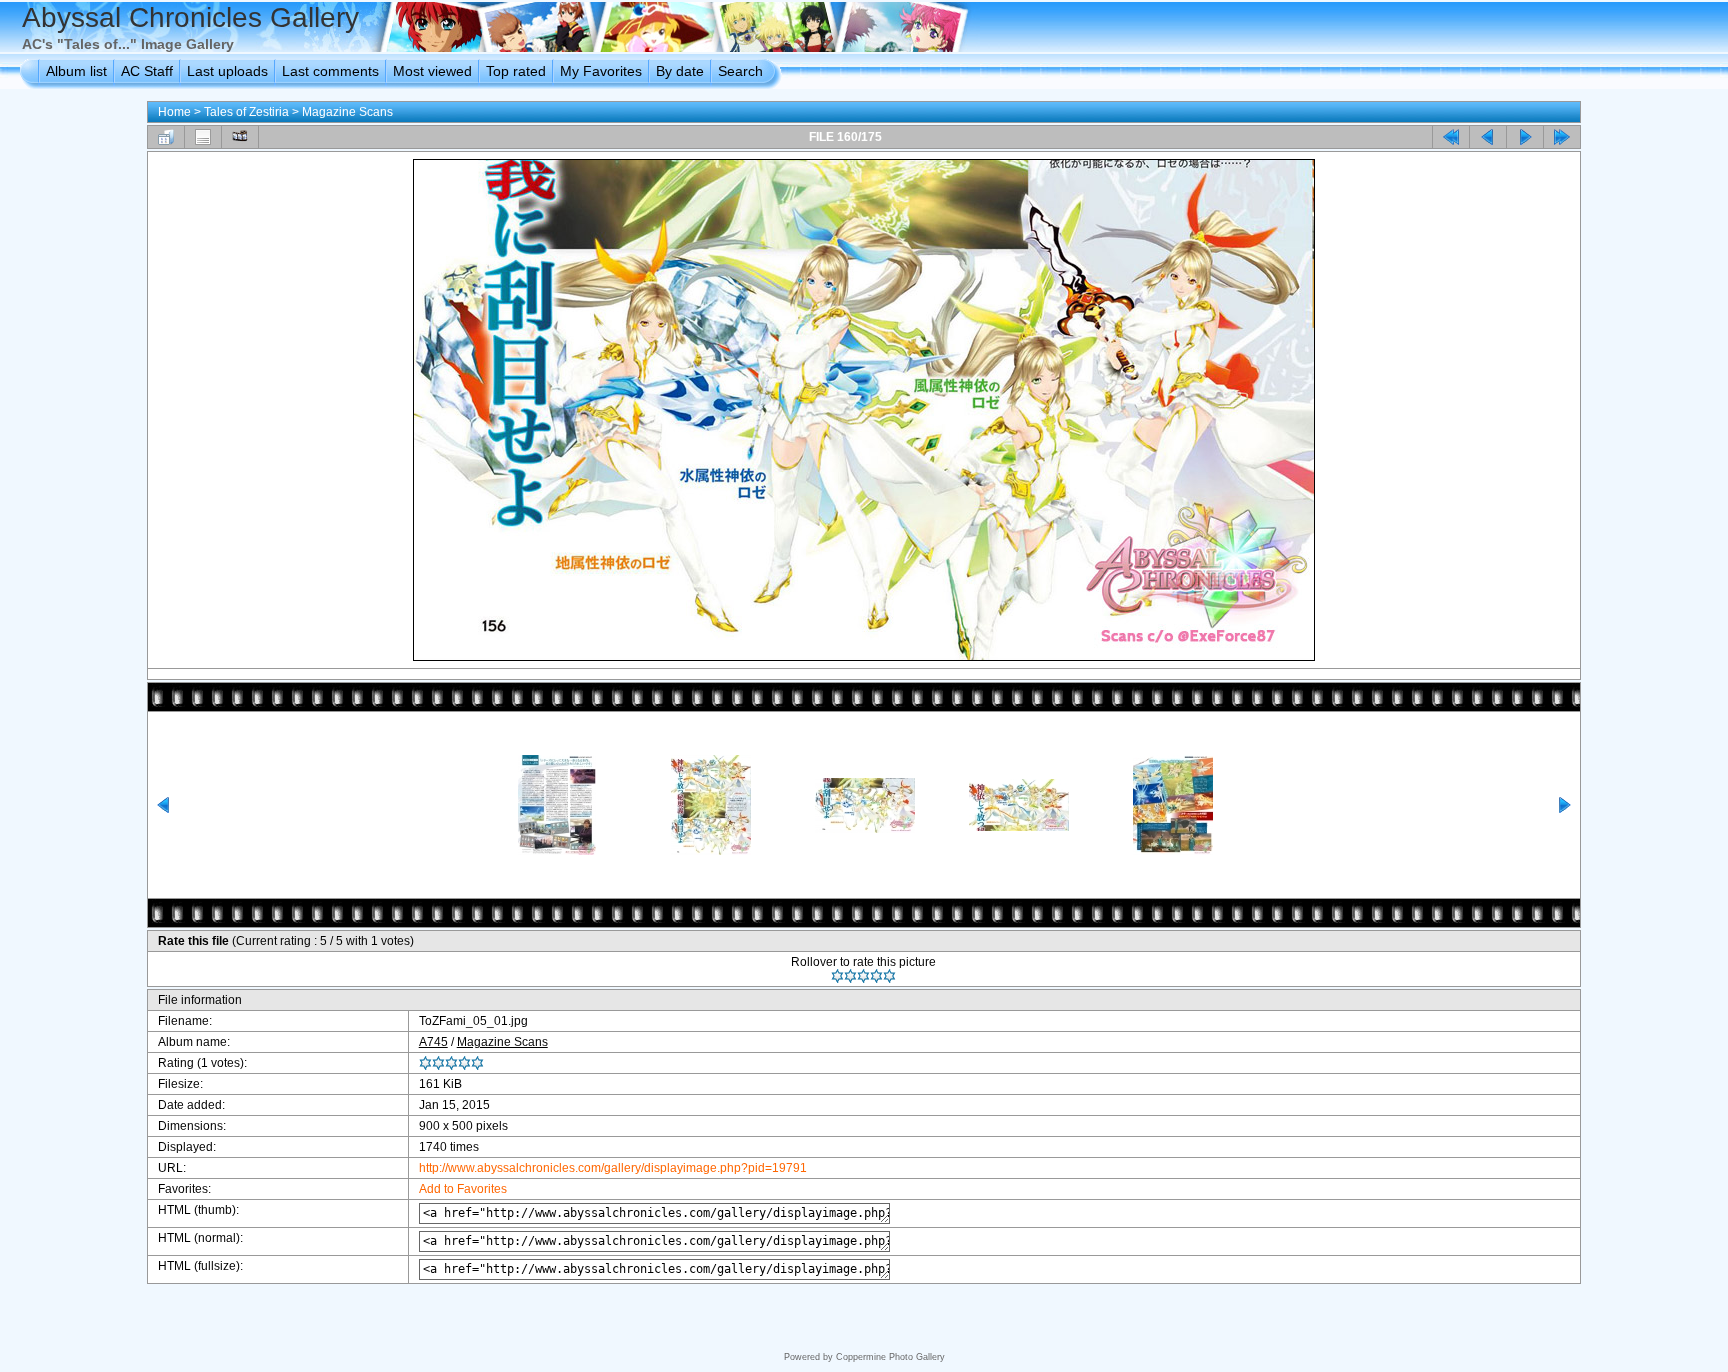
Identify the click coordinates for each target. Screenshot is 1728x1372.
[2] (850, 976)
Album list (76, 71)
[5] (889, 976)
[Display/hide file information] (203, 137)
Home (174, 112)
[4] (876, 976)
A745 (433, 1042)
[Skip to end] (1562, 137)
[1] (837, 976)
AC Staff (147, 71)
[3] (863, 976)
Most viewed (432, 71)
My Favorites (601, 71)
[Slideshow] (240, 137)
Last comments (330, 71)
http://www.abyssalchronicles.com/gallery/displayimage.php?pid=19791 (613, 1168)
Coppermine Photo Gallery (890, 1357)
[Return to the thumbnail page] (166, 137)
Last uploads (227, 71)
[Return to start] (1451, 137)
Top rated (516, 71)
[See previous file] (1488, 137)
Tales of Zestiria (246, 112)
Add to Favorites (463, 1189)
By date (680, 71)
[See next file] (1525, 137)
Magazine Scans (347, 112)
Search (740, 71)
